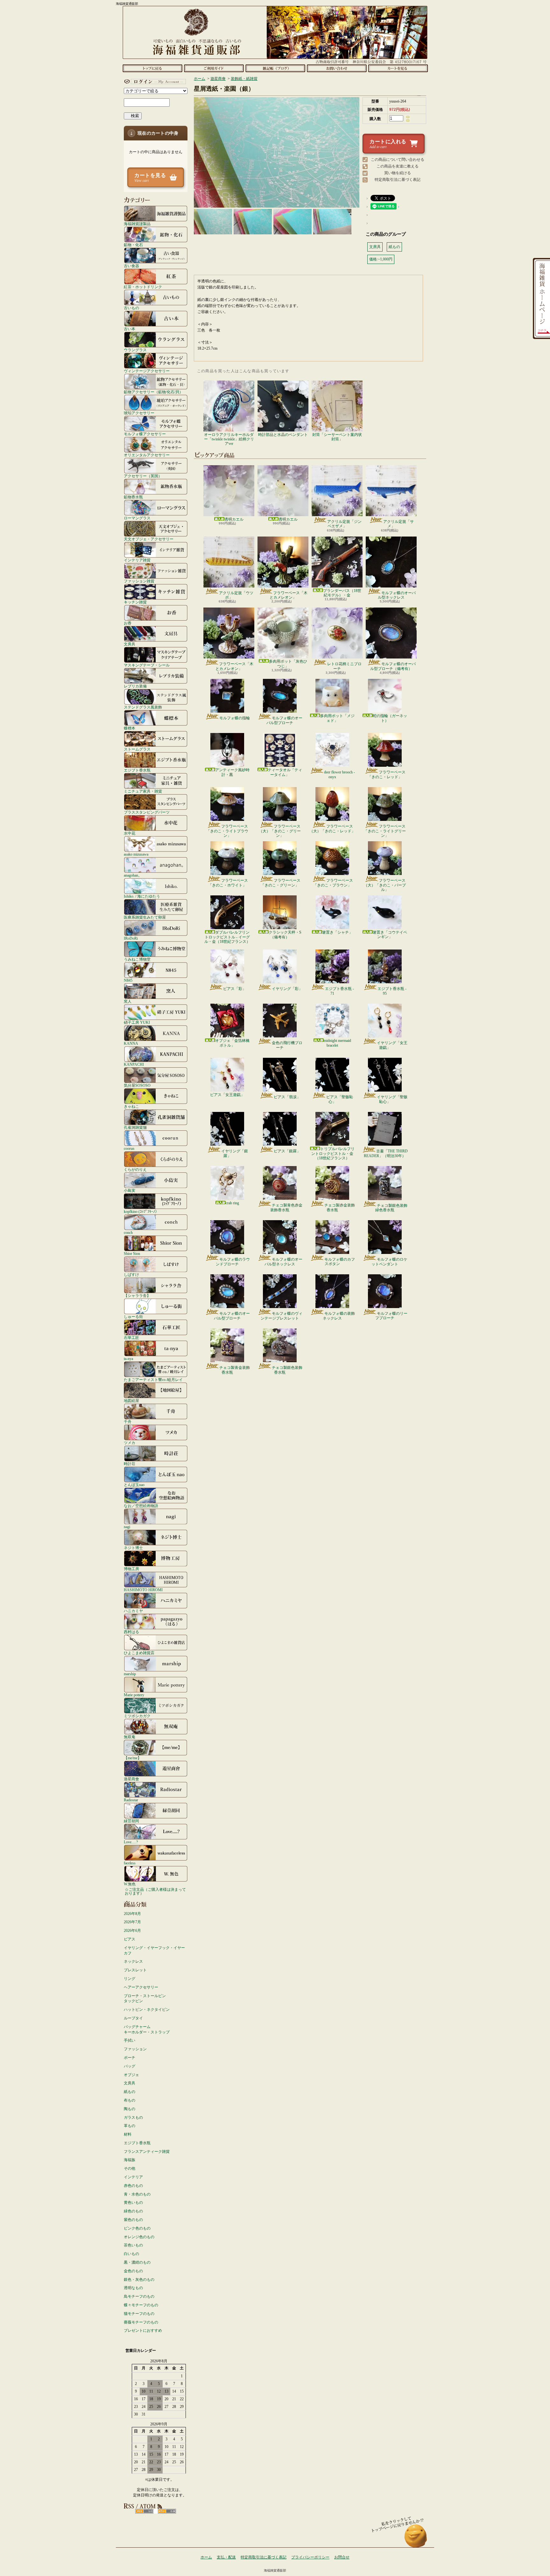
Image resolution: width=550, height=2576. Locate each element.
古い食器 (131, 266)
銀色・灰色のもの (139, 2280)
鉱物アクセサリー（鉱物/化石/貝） (153, 392)
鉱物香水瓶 (133, 497)
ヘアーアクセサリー (141, 1987)
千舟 (128, 1422)
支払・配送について (214, 68)
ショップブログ (275, 68)
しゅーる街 (133, 1316)
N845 (128, 980)
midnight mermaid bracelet (337, 1043)
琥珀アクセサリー (139, 413)
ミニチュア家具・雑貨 (143, 791)
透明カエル (234, 519)
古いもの (131, 308)
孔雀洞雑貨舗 (135, 1127)
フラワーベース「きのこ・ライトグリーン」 (385, 831)
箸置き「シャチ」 (337, 932)
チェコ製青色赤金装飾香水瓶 (286, 1207)
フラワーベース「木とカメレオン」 (289, 595)
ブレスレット (135, 1970)
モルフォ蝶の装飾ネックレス (339, 1316)
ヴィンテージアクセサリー (147, 371)
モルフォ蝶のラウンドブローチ (233, 1262)
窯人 (128, 1001)
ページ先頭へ (416, 2539)
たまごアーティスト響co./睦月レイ (153, 1380)
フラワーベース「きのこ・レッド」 (387, 774)
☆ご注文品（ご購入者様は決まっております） (155, 1891)
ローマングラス (137, 518)
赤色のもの (133, 2186)
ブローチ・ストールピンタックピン (145, 1999)
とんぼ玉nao (134, 1485)
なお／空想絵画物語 (141, 1506)
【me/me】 (133, 1758)
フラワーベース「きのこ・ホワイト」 (228, 883)
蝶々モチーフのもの (141, 2305)
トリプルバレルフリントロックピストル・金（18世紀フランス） (333, 1153)
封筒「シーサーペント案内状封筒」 (337, 437)
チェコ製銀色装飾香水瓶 (287, 1370)
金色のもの (133, 2271)
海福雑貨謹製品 (137, 224)
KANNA (131, 1043)
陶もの (130, 2109)
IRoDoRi (131, 938)
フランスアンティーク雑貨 (147, 2152)
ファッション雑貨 (139, 581)
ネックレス (133, 1961)
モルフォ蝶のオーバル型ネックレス (397, 595)
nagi (127, 1527)
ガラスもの (133, 2117)
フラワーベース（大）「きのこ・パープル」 (385, 885)
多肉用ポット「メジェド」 (337, 718)
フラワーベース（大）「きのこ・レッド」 (332, 829)
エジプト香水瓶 (137, 770)
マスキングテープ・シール (147, 665)
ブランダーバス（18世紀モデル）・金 (342, 593)
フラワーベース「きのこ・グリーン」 (281, 883)
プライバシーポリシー (310, 2557)
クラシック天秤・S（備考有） (285, 935)
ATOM (167, 2511)
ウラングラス (135, 350)
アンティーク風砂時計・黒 (232, 772)
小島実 (130, 1190)
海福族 (130, 2160)
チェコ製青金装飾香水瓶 (235, 1370)
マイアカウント (154, 82)
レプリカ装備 (135, 686)
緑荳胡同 (131, 1821)
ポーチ (130, 2058)
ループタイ (133, 2018)
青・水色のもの (137, 2194)
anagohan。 (133, 875)
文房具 (130, 644)
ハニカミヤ (133, 1611)
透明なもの (133, 2288)
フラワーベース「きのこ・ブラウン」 (333, 883)
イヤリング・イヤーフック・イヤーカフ (154, 1950)
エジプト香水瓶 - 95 (392, 991)
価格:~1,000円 (381, 259)
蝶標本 (130, 728)
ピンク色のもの (137, 2228)
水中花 (130, 833)
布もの (130, 2100)
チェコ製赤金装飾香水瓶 (340, 1207)
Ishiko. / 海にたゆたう (142, 896)
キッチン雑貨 (135, 602)
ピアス (130, 1939)
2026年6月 (132, 1931)
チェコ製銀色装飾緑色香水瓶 (391, 1208)
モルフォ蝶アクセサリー (145, 434)
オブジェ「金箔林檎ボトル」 (232, 1043)
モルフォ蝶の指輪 (235, 718)
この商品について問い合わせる (398, 160)
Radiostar (131, 1800)
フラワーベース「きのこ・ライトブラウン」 (227, 831)
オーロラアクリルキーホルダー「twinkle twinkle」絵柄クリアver (229, 439)
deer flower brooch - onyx (339, 774)
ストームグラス (137, 749)
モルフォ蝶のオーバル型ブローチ (284, 720)
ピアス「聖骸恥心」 (340, 1099)
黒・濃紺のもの (137, 2262)
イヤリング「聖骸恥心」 (392, 1099)
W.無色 (130, 1884)
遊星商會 (131, 1779)
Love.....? (131, 1842)
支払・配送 (226, 2557)
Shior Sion (132, 1253)
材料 (128, 2134)
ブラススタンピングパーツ (147, 812)
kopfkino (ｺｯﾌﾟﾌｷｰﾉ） (141, 1211)
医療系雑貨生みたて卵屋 (145, 917)
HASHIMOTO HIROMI (143, 1590)
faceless (130, 1863)
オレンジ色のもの (139, 2237)
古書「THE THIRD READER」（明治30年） (386, 1153)
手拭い (130, 2040)
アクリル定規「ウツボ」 (236, 595)
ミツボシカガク (137, 1716)
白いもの (131, 2254)
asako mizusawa (136, 854)
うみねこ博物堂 (137, 959)
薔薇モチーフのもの (141, 2322)
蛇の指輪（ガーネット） (390, 718)
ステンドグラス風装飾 (143, 707)
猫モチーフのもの (139, 2314)
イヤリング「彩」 (287, 989)
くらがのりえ (135, 1169)
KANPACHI (134, 1064)
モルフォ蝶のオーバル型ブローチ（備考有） (393, 666)
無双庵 (130, 1737)
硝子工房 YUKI (137, 1022)
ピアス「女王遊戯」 (227, 1095)
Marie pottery (134, 1695)
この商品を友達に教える (398, 166)
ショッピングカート (398, 68)
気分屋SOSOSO (137, 1085)
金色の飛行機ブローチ (287, 1045)
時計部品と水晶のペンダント (283, 435)
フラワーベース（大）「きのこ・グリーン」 (280, 831)
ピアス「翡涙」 (287, 1097)
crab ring (232, 1203)
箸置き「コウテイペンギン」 (390, 935)
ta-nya (128, 1359)
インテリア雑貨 (137, 560)
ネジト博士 (133, 1548)
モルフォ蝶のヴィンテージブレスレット (282, 1316)
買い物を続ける (398, 173)
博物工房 (131, 1569)
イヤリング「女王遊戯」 (392, 1045)
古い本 (130, 329)
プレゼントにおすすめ (143, 2330)
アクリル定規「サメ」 (398, 524)
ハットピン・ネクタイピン (147, 2010)
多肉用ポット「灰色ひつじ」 (288, 664)
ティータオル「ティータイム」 (285, 772)
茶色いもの (133, 2245)
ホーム (152, 68)
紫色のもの (133, 2220)
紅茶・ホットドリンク (143, 287)
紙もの (130, 2092)
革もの (130, 2126)
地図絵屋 (131, 1401)
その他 (130, 2168)
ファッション (135, 2049)
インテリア (133, 2177)
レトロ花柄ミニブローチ (344, 666)
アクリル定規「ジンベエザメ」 (344, 524)
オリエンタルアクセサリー (147, 455)
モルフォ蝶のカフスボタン (340, 1262)
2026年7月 (132, 1922)
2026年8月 (132, 1914)
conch (128, 1232)
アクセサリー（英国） (143, 476)
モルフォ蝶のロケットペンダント (389, 1262)
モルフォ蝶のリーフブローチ (391, 1316)
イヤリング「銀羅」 (235, 1153)
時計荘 (130, 1464)
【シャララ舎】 (137, 1295)
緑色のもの (133, 2211)
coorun (129, 1148)
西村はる (131, 1632)
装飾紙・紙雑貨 (244, 79)
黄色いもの (133, 2202)
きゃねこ (131, 1106)
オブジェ (131, 2075)
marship (130, 1674)
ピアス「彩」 (235, 989)
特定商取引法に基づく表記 (398, 180)
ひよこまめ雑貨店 (139, 1653)
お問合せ (337, 68)
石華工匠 (131, 1338)
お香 (128, 623)
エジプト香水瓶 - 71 (339, 991)
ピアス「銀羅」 (287, 1151)
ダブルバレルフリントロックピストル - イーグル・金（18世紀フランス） (227, 937)
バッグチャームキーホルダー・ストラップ (147, 2029)
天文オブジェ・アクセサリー (149, 539)
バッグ (130, 2066)
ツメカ (130, 1443)
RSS (144, 2511)
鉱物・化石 (133, 245)
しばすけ (131, 1274)
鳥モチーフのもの (139, 2296)
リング (130, 1979)
